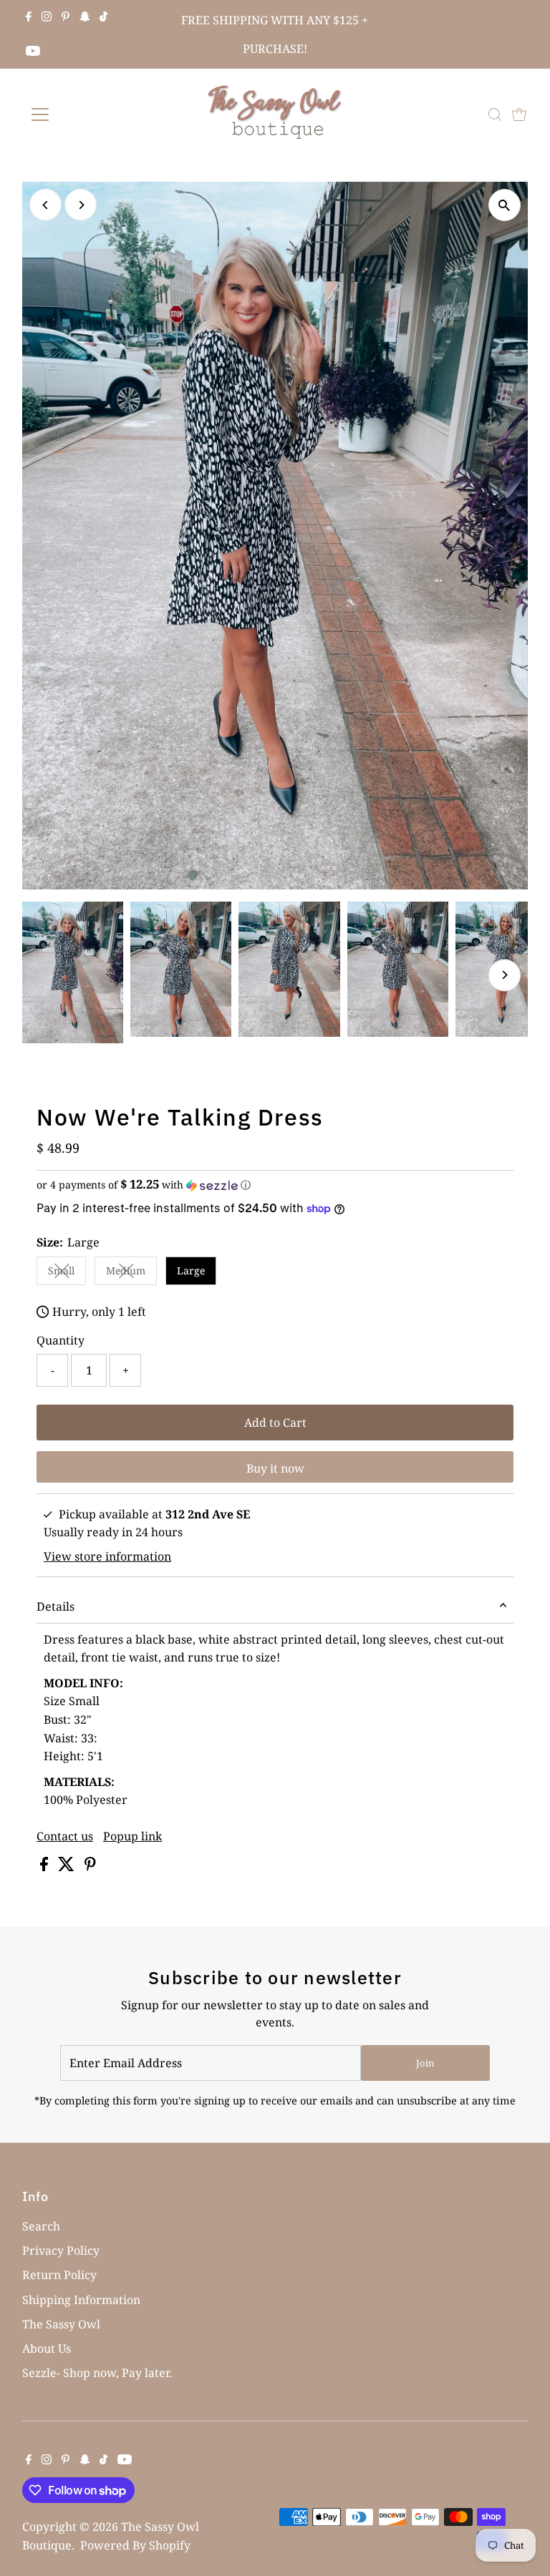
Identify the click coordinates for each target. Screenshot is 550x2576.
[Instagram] (47, 17)
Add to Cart (275, 1423)
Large (191, 1270)
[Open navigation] (82, 114)
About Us (47, 2348)
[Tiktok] (103, 17)
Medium (131, 1273)
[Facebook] (29, 17)
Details (56, 1606)
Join (425, 2063)
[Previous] (45, 205)
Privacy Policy (61, 2250)
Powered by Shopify (135, 2545)
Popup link (132, 1836)
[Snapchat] (85, 17)
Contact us (65, 1836)
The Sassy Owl (61, 2324)
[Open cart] (519, 114)
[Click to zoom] (505, 205)
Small (67, 1273)
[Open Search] (495, 114)
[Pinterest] (66, 17)
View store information (107, 1556)
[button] (275, 1185)
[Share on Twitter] (68, 1867)
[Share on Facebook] (45, 1867)
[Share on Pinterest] (90, 1867)
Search (41, 2226)
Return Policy (59, 2275)
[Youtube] (33, 52)
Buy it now (275, 1468)
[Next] (81, 205)
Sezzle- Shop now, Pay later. (97, 2373)
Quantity (61, 1340)
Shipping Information (81, 2300)
